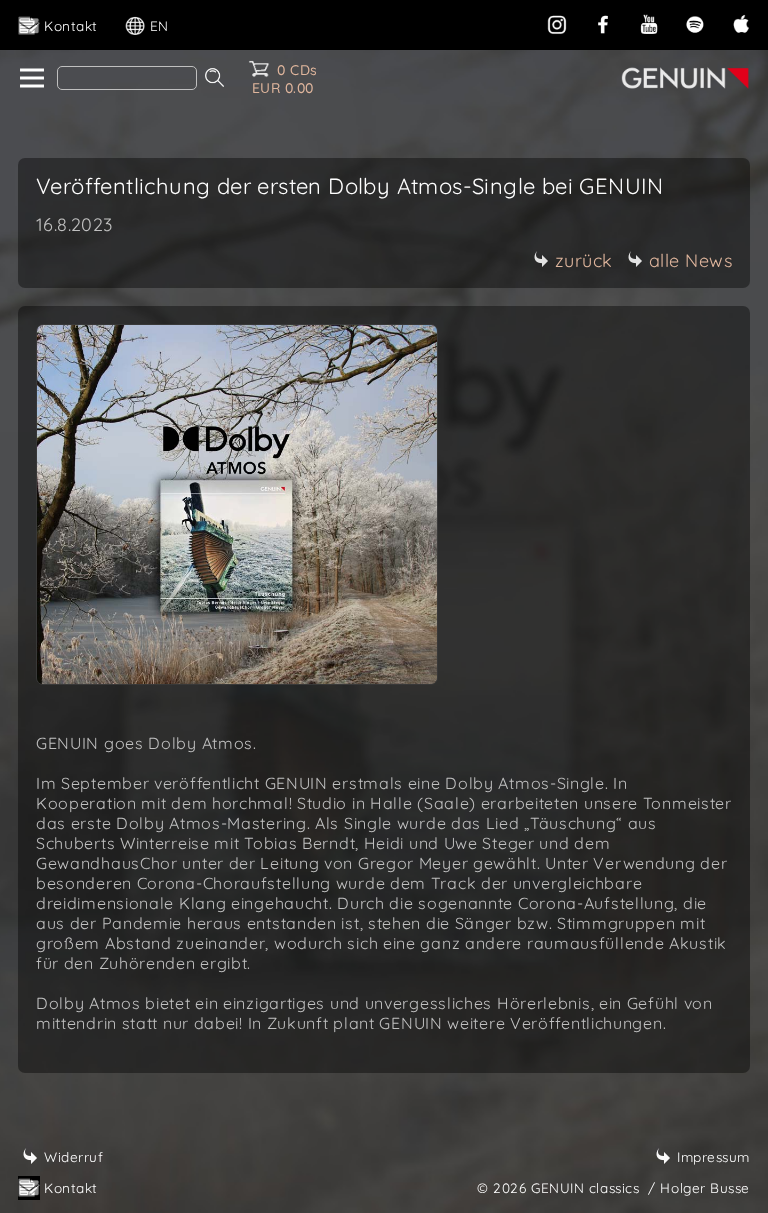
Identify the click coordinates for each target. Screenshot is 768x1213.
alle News (691, 260)
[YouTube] (649, 22)
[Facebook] (603, 22)
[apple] (741, 22)
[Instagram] (557, 22)
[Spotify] (695, 22)
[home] (30, 79)
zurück (584, 260)
